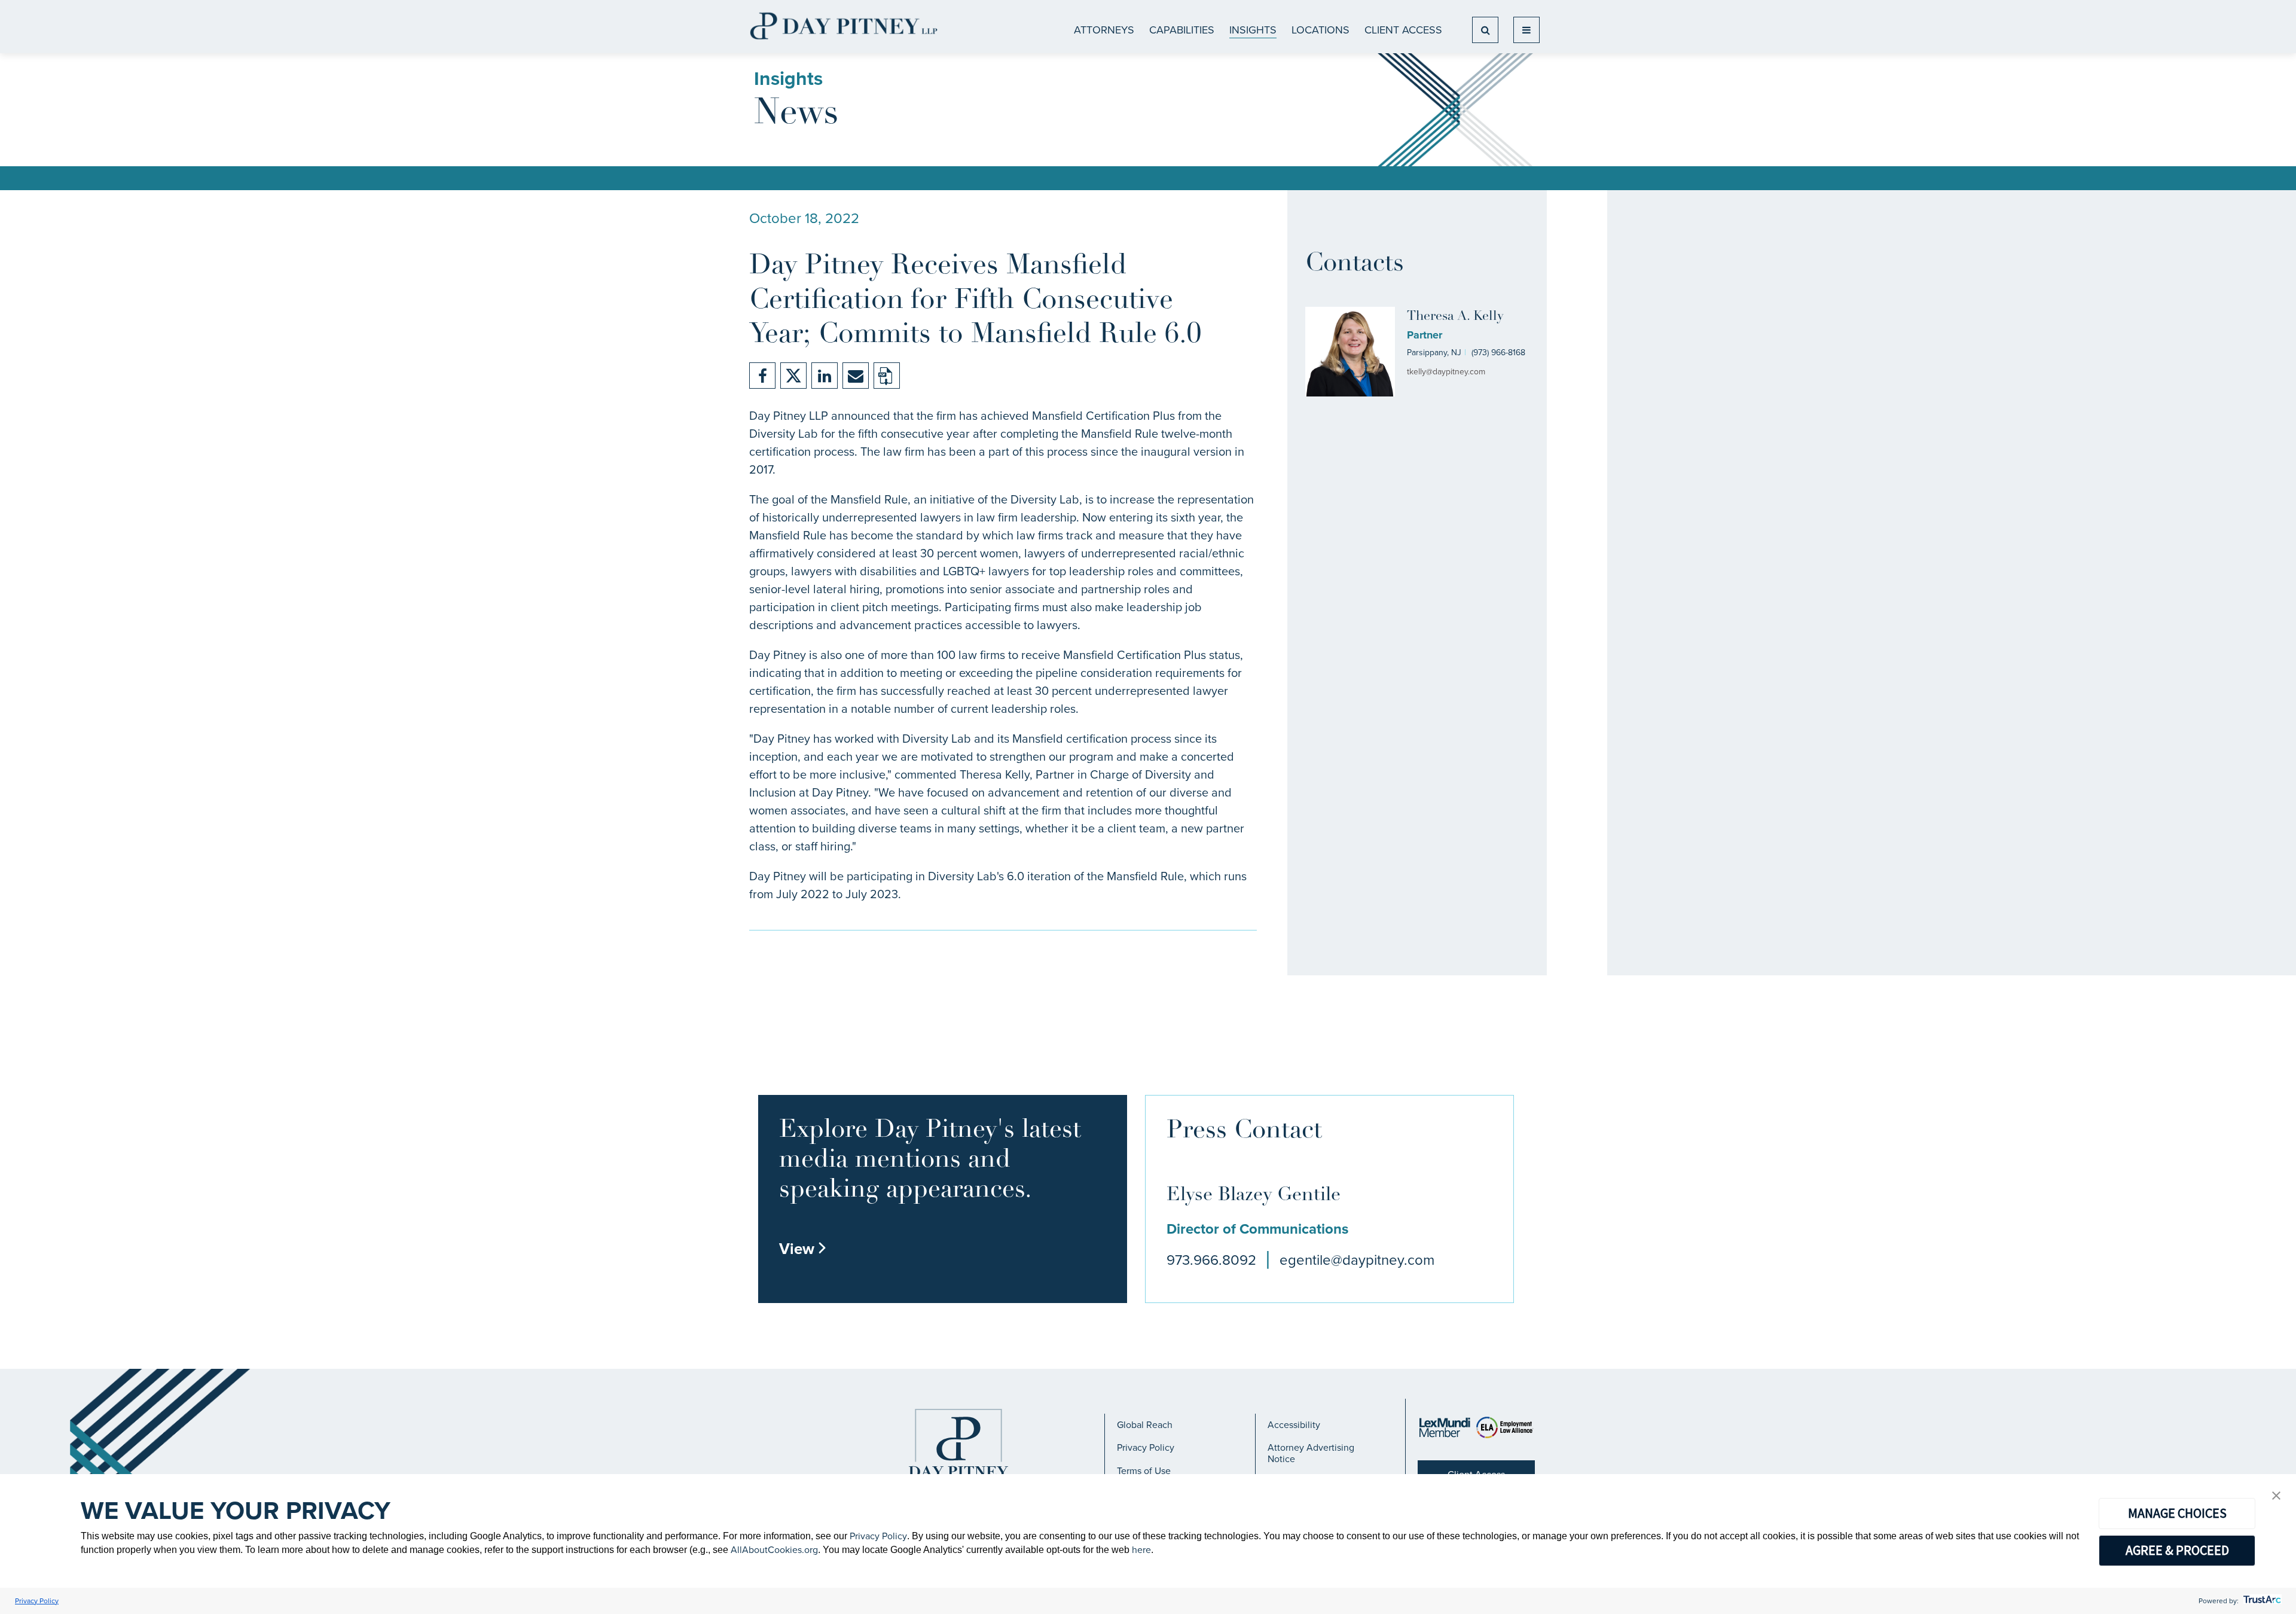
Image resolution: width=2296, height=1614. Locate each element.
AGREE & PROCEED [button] (2177, 1550)
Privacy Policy (1146, 1447)
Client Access (1403, 30)
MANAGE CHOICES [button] (2177, 1513)
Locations (1320, 30)
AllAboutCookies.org (774, 1550)
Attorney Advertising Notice (1311, 1453)
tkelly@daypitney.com (1446, 372)
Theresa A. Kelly (1455, 317)
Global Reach (1145, 1425)
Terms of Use (1144, 1471)
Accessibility (1294, 1425)
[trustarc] (2261, 1601)
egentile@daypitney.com (1357, 1260)
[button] (2276, 1496)
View (803, 1249)
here (1141, 1550)
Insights (1253, 30)
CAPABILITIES (1182, 30)
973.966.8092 (1211, 1260)
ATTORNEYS (1104, 30)
